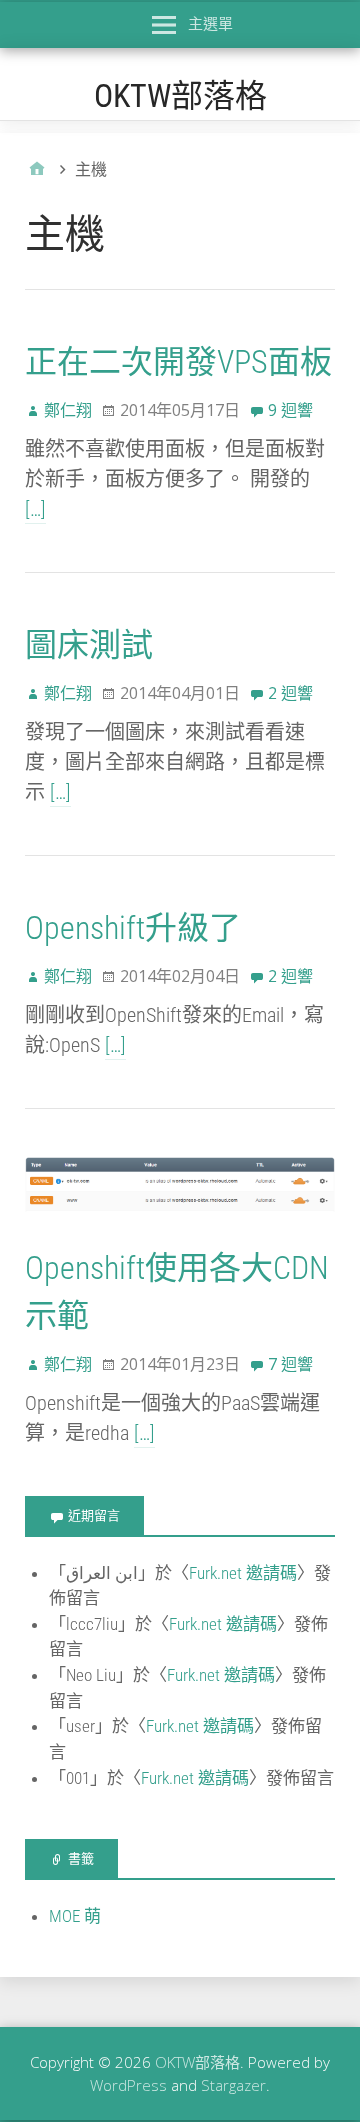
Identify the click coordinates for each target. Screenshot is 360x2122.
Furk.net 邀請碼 (243, 1573)
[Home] (37, 169)
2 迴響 (290, 693)
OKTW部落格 (180, 96)
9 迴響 (290, 410)
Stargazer (233, 2085)
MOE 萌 (75, 1916)
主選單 (210, 23)
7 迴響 (290, 1364)
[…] (35, 509)
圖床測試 (89, 645)
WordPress (128, 2085)
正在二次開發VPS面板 (178, 362)
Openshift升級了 (133, 928)
